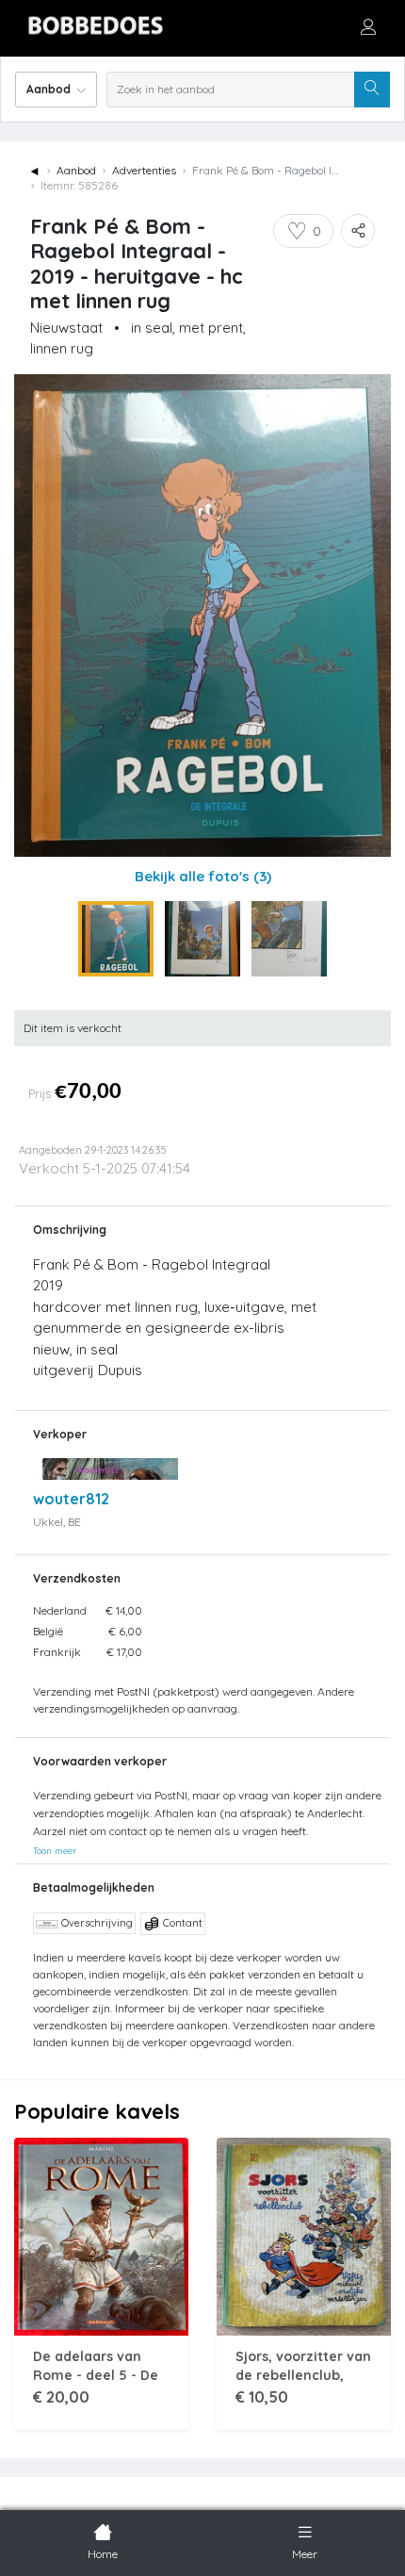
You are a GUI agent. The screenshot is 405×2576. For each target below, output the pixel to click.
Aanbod (76, 170)
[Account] (368, 26)
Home (103, 2554)
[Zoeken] (372, 90)
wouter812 (71, 1499)
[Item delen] (358, 231)
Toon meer (55, 1850)
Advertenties (144, 170)
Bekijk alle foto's (203, 876)
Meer (305, 2554)
